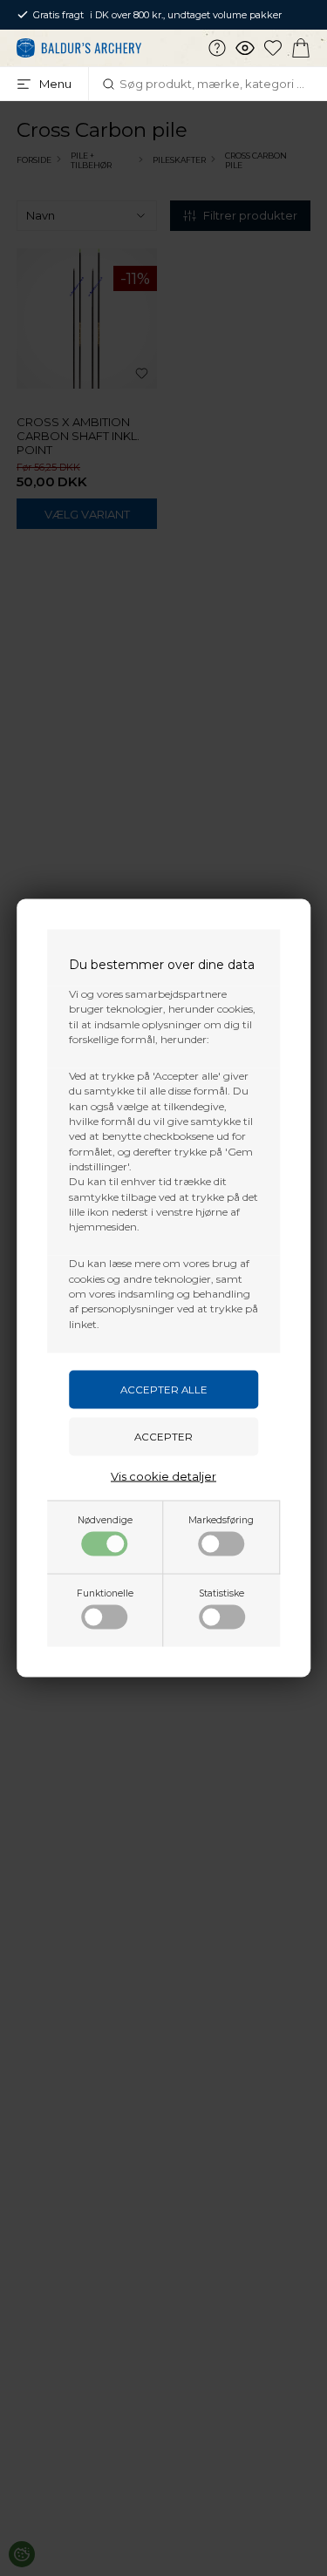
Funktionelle (105, 1593)
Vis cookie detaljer (163, 1475)
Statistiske (221, 1593)
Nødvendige (105, 1519)
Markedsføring (221, 1519)
